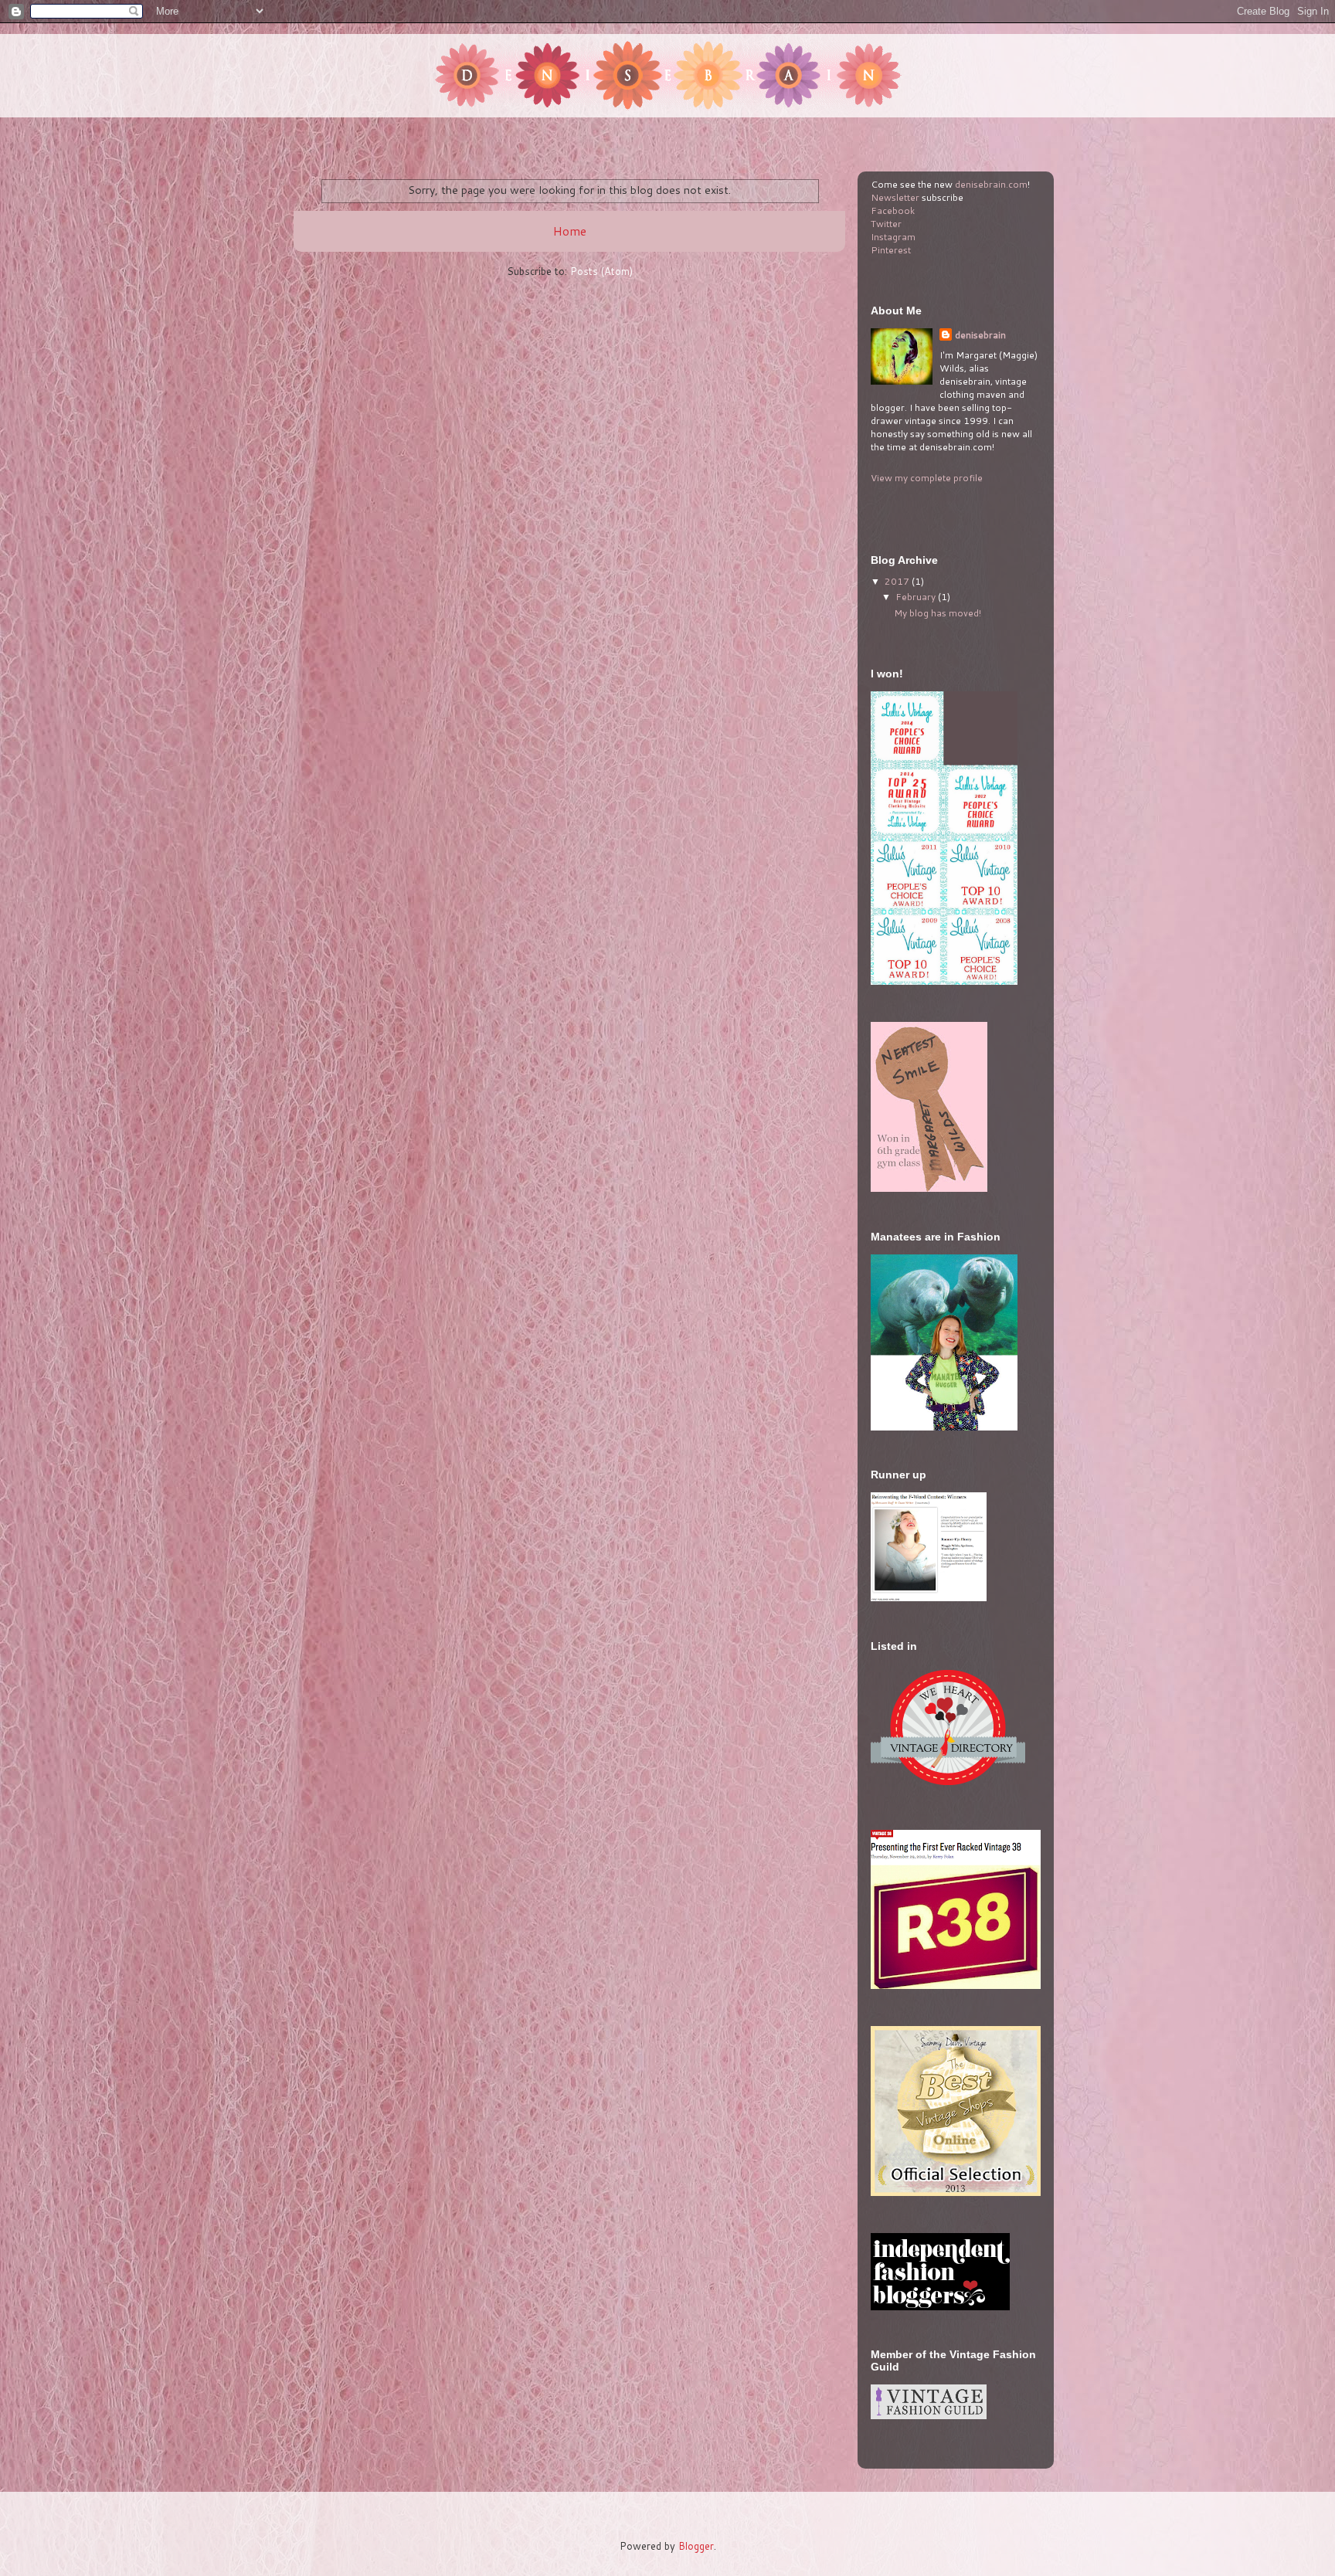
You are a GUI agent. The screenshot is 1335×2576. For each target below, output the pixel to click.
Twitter (886, 224)
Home (570, 231)
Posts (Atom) (601, 271)
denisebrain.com (991, 184)
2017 (898, 581)
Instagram (893, 237)
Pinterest (891, 250)
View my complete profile (927, 478)
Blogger (696, 2546)
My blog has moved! (938, 613)
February (917, 597)
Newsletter (895, 197)
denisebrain (980, 335)
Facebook (893, 210)
